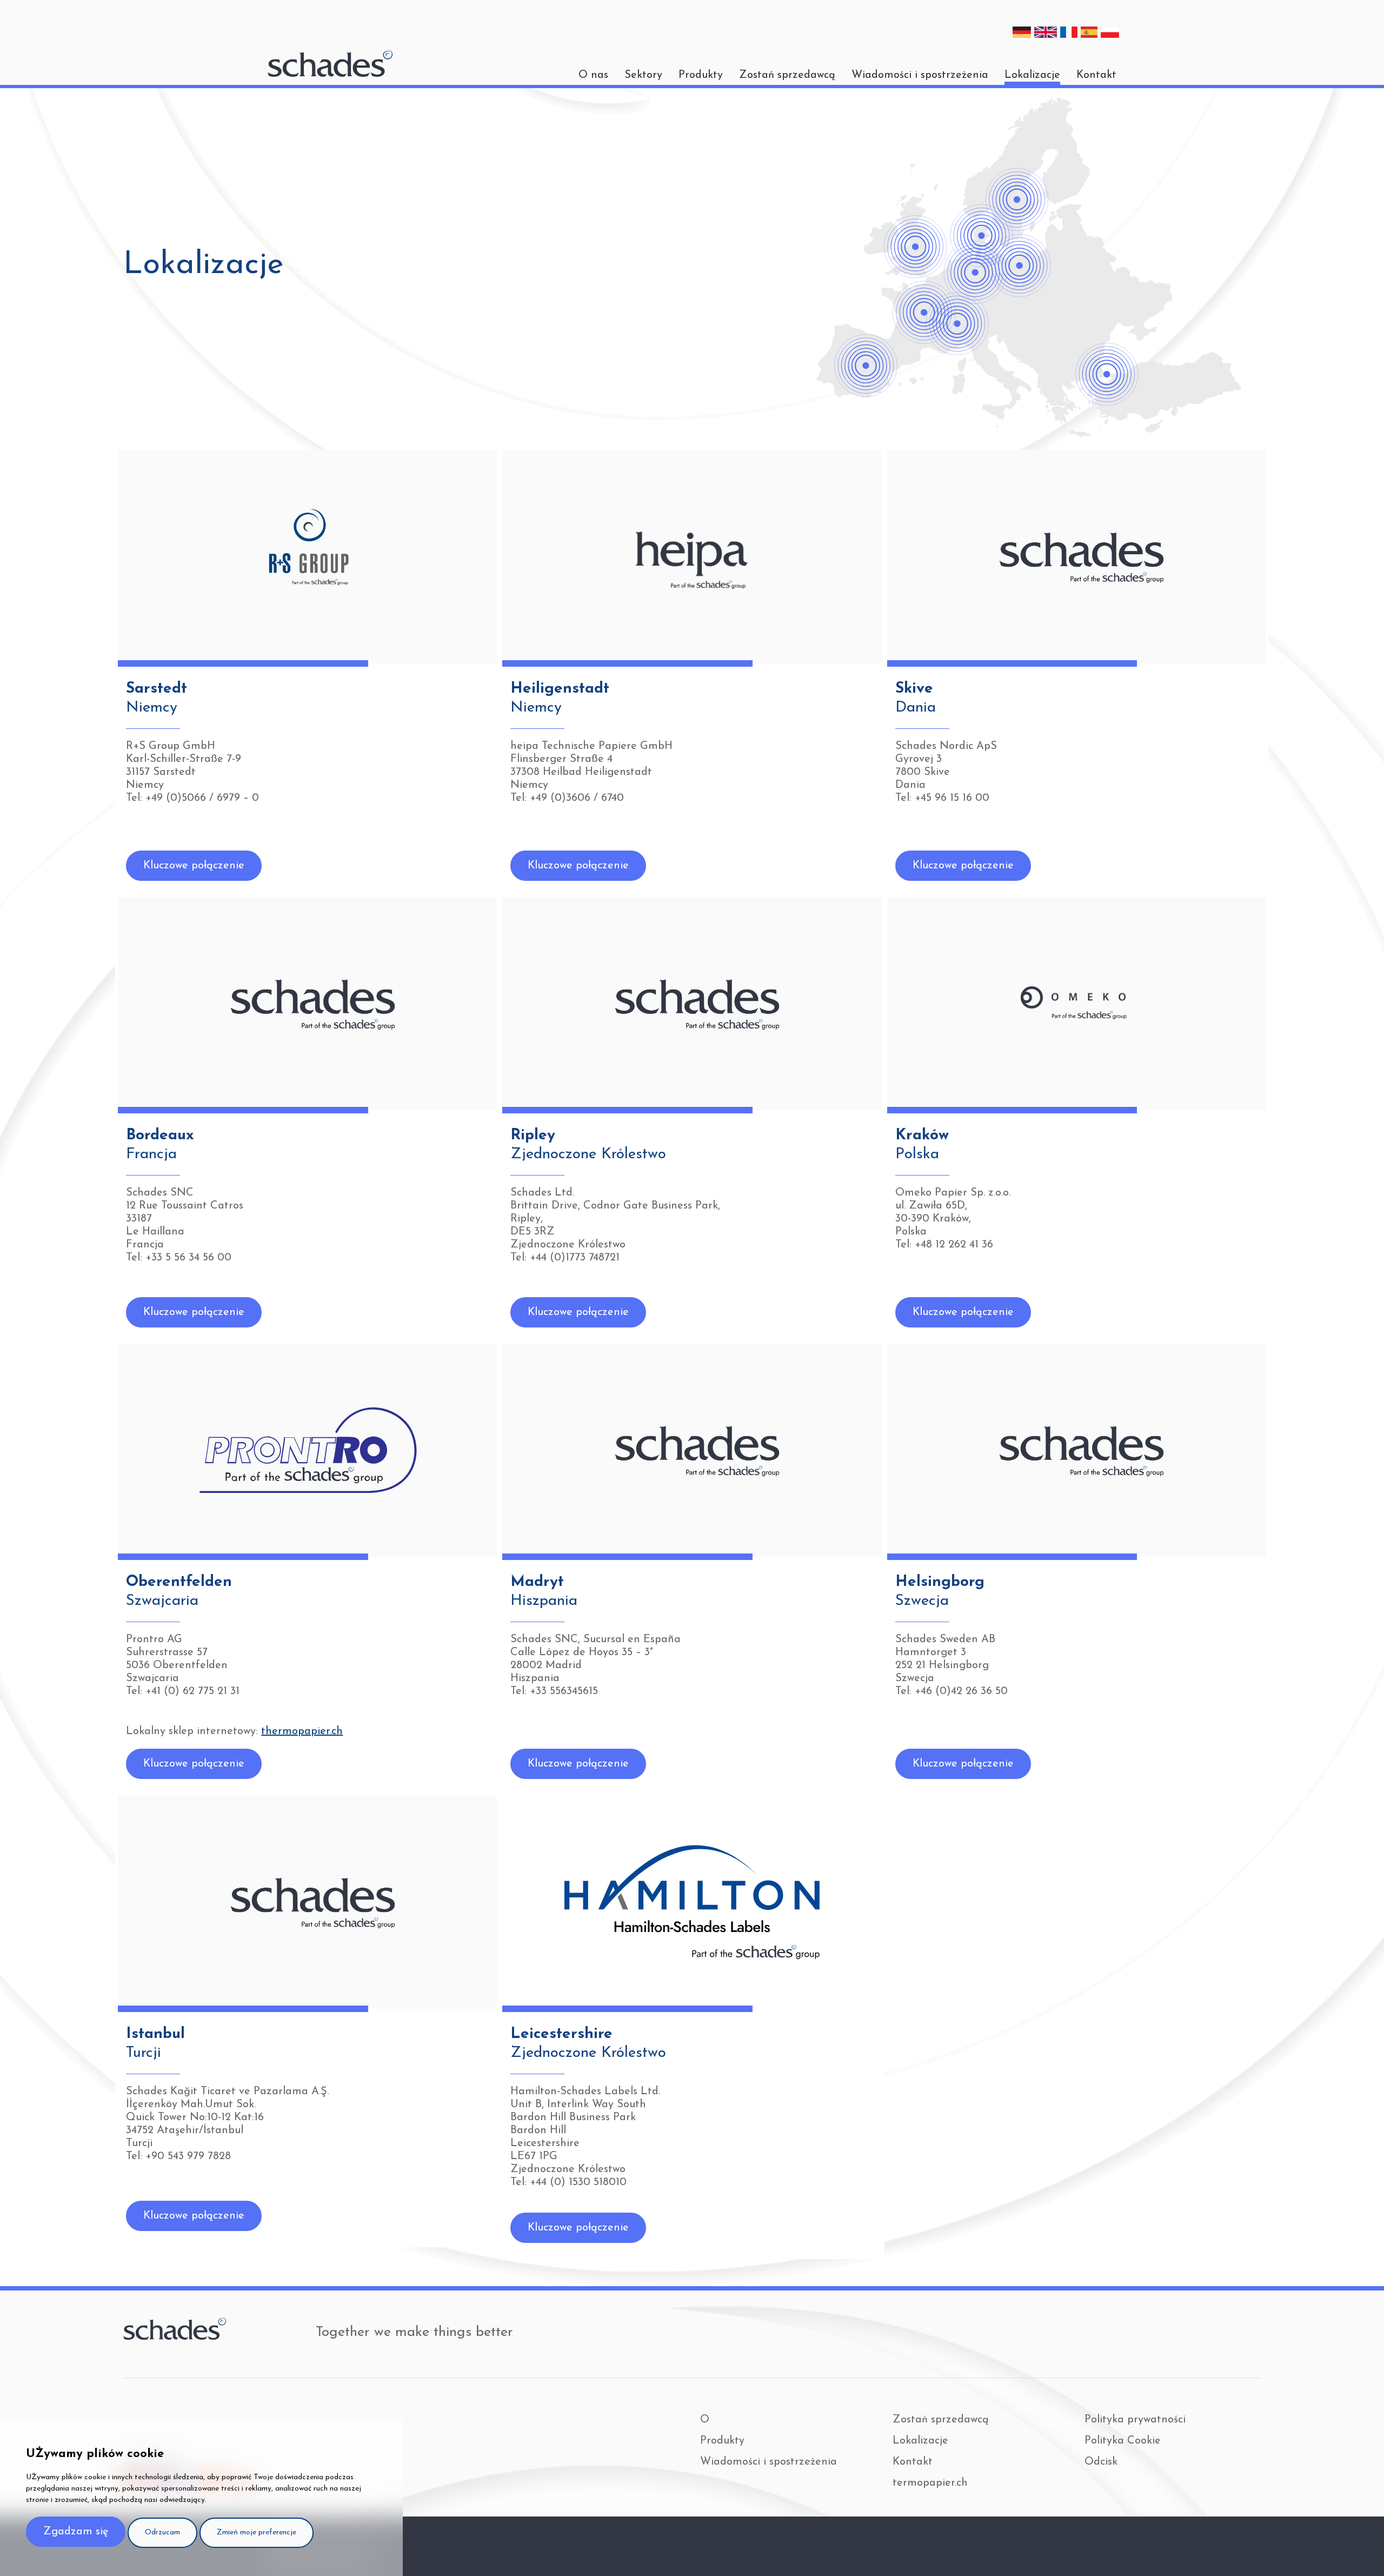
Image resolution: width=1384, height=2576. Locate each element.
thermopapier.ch (302, 1731)
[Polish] (1110, 32)
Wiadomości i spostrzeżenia (920, 75)
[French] (1069, 32)
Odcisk (1101, 2462)
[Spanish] (1089, 32)
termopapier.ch (930, 2483)
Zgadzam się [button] (76, 2532)
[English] (1046, 32)
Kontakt (1096, 75)
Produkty (701, 75)
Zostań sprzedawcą (787, 75)
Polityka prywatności (1135, 2420)
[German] (1022, 32)
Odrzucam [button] (162, 2532)
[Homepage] (330, 63)
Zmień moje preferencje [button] (257, 2532)
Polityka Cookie (1123, 2441)
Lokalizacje (1032, 75)
